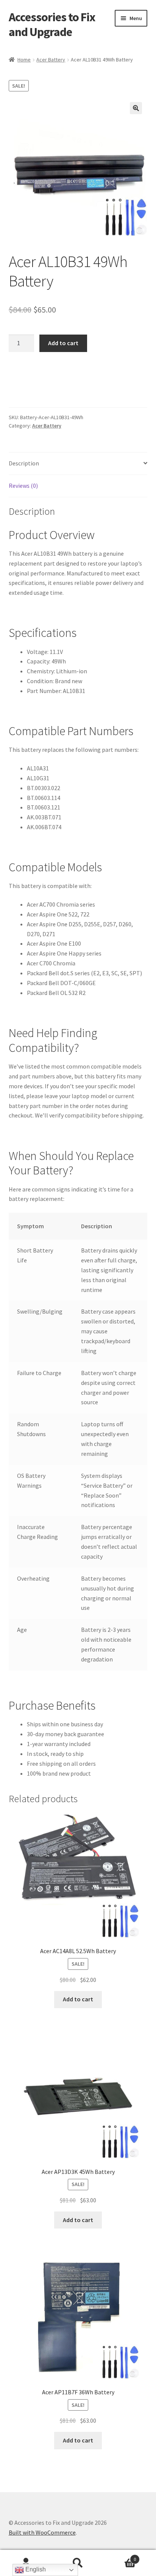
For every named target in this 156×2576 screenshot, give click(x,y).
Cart (120, 2556)
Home (24, 60)
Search (78, 2563)
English (35, 2569)
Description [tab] (24, 463)
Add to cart (63, 343)
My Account (26, 2563)
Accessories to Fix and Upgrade (52, 24)
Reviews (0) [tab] (23, 486)
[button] (136, 108)
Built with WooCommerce (42, 2532)
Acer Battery (51, 60)
